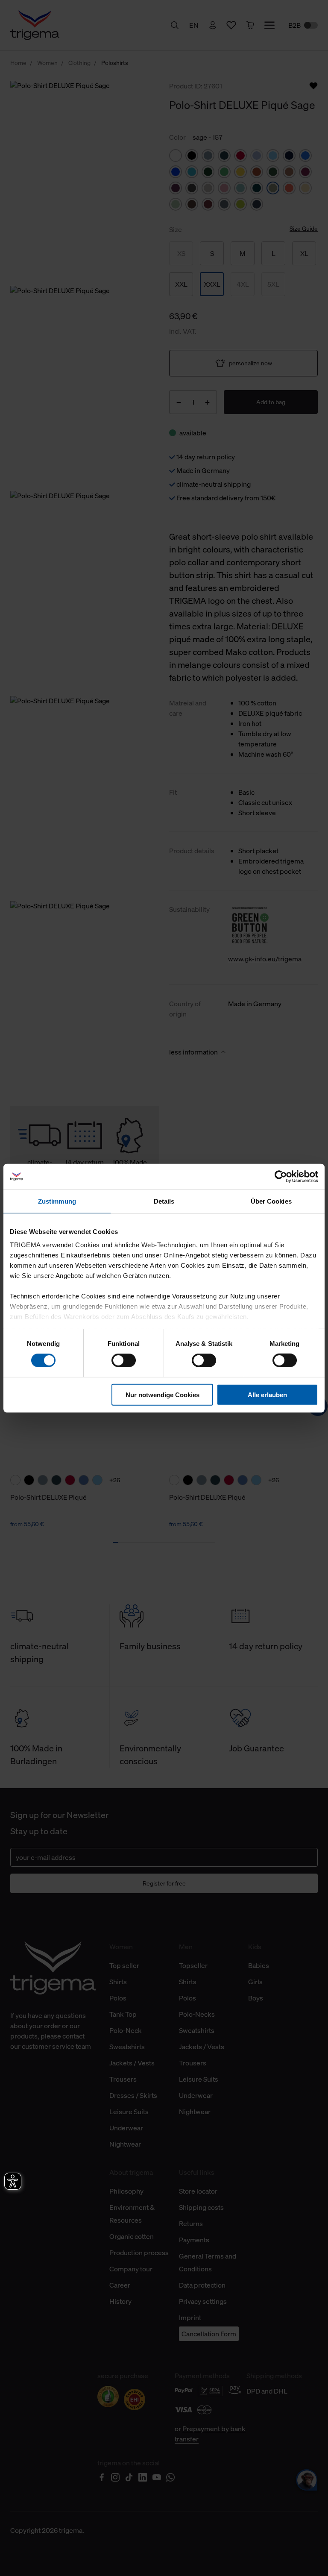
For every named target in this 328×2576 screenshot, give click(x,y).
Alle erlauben (267, 1395)
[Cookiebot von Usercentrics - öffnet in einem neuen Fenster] (281, 1176)
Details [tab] (164, 1201)
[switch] (124, 1360)
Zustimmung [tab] (57, 1201)
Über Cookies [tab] (271, 1201)
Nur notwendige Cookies (163, 1395)
